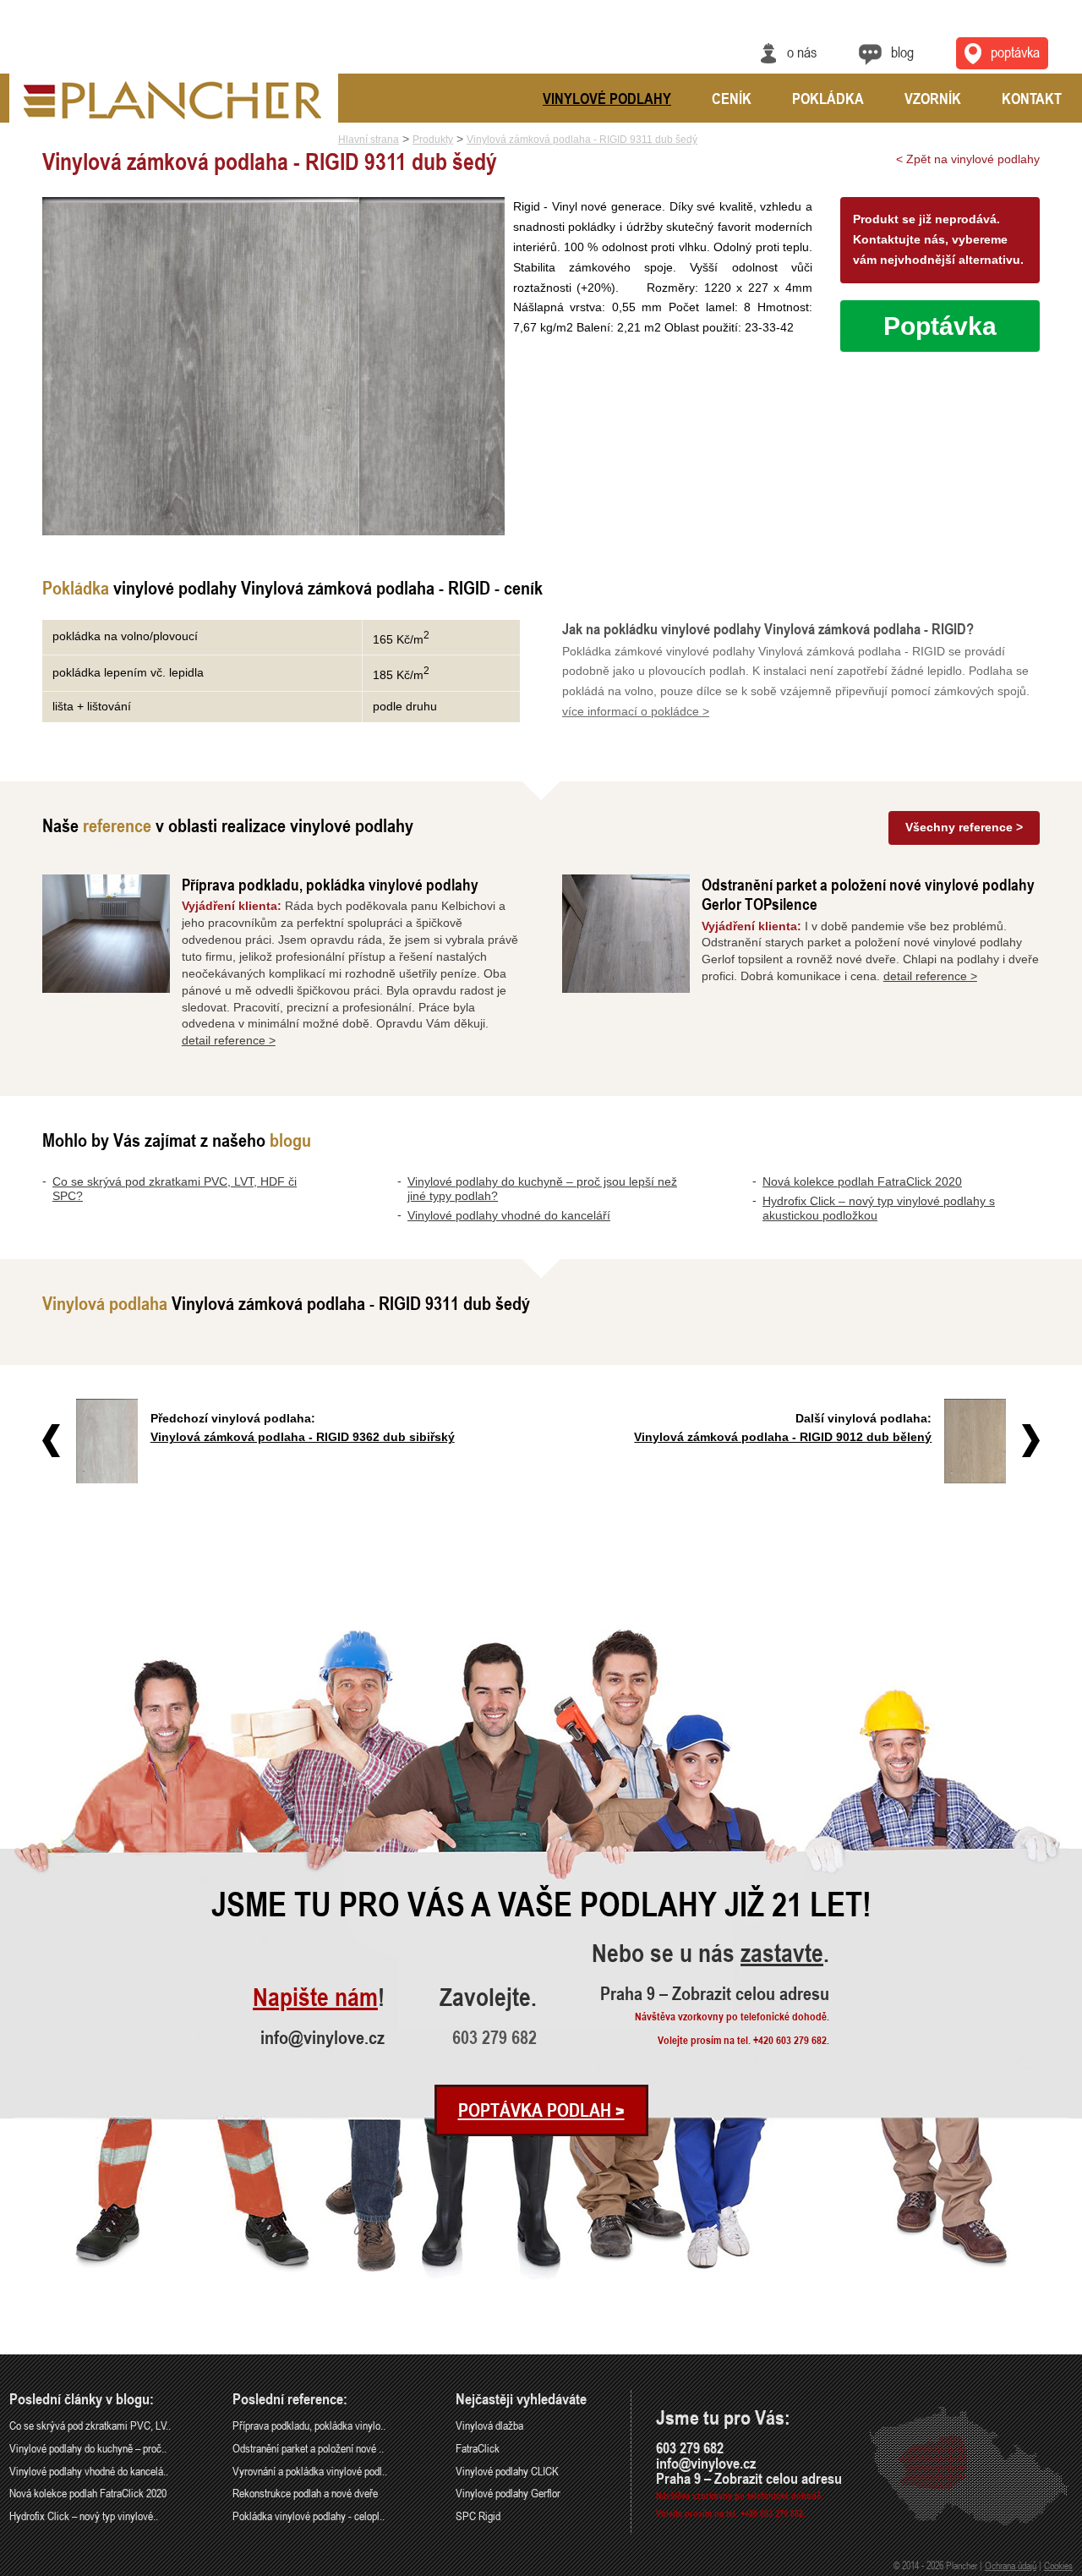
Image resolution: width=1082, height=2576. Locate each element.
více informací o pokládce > (636, 711)
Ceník (732, 98)
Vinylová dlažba (489, 2425)
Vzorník (933, 98)
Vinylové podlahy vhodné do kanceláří (509, 1215)
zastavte (782, 1954)
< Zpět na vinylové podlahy (968, 159)
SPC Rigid (478, 2516)
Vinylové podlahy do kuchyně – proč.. (88, 2448)
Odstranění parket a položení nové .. (308, 2448)
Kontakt (1032, 98)
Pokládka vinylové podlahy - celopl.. (309, 2516)
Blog (902, 52)
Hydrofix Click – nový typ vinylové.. (84, 2516)
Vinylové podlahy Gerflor (508, 2493)
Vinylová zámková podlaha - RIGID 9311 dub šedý (582, 140)
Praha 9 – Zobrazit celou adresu (715, 1993)
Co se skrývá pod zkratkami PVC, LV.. (90, 2425)
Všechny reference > (964, 827)
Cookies (1058, 2565)
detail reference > (229, 1040)
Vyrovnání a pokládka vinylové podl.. (310, 2471)
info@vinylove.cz (322, 2037)
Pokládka (828, 98)
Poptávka (1015, 52)
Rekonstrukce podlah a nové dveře (305, 2493)
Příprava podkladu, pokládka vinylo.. (309, 2425)
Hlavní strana (369, 140)
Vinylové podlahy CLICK (507, 2471)
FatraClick (478, 2448)
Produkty (433, 140)
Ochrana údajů (1011, 2565)
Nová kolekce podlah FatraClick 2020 (862, 1181)
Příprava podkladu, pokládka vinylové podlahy (330, 884)
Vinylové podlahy (607, 98)
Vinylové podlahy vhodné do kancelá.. (89, 2471)
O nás (802, 52)
